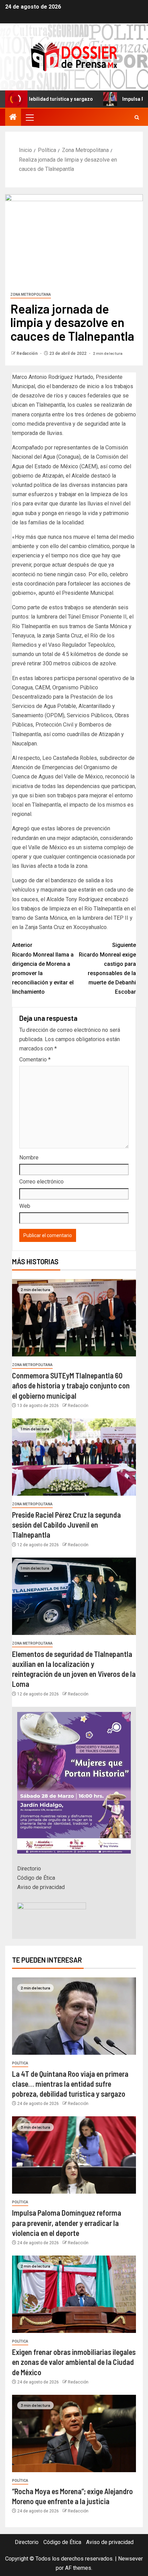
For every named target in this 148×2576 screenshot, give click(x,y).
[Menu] (29, 117)
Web (25, 1206)
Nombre (29, 1158)
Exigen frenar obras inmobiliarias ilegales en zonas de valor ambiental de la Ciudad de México (74, 2362)
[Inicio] (13, 118)
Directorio (29, 1869)
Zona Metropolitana (31, 294)
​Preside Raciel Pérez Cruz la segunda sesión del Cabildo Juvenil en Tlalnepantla (66, 1525)
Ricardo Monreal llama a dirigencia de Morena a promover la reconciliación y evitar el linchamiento (43, 968)
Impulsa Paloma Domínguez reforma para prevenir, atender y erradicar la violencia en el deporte (67, 2223)
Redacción (28, 353)
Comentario (35, 1060)
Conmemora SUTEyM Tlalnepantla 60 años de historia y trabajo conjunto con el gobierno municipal (71, 1385)
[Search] (137, 117)
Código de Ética (36, 1878)
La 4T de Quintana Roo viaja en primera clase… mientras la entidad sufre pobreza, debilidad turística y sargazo (70, 2084)
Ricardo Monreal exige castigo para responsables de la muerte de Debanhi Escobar (107, 968)
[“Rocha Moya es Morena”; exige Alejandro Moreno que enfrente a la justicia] (74, 2433)
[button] (29, 117)
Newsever (130, 2559)
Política (20, 2063)
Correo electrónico (41, 1182)
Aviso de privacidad (41, 1887)
